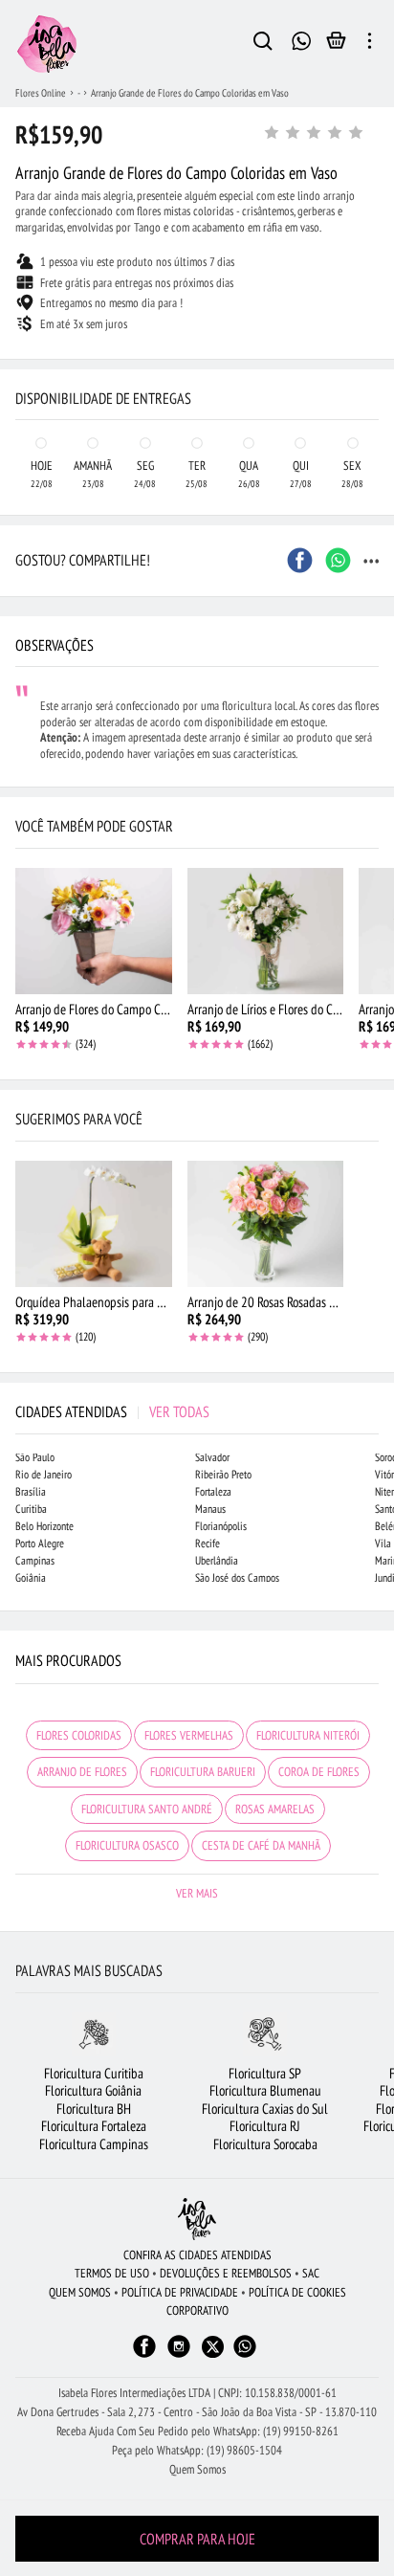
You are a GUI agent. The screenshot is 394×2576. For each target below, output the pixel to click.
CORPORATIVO (197, 2310)
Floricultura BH (94, 2109)
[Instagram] (179, 2355)
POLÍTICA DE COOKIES (297, 2292)
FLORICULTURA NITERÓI (308, 1735)
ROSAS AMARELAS (275, 1809)
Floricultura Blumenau (265, 2090)
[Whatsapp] (245, 2355)
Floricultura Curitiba (94, 2073)
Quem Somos (197, 2469)
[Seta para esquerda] (19, 360)
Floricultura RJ (265, 2126)
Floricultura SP (265, 2073)
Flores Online (41, 93)
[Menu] (370, 44)
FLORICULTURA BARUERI (203, 1772)
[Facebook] (144, 2355)
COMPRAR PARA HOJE (197, 2539)
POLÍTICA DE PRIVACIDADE (180, 2292)
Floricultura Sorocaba (265, 2144)
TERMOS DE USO (112, 2273)
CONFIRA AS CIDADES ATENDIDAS (197, 2255)
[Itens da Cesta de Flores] (336, 45)
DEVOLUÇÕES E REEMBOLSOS (226, 2273)
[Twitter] (213, 2347)
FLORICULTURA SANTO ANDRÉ (147, 1809)
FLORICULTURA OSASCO (127, 1845)
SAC (311, 2273)
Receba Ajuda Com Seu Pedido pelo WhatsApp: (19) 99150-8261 (197, 2431)
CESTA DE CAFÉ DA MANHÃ (261, 1845)
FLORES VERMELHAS (189, 1735)
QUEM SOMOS (80, 2292)
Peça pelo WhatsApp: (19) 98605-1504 (197, 2450)
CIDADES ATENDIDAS (112, 1411)
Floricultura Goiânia (93, 2090)
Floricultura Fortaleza (94, 2126)
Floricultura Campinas (94, 2144)
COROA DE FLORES (319, 1772)
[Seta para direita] (375, 360)
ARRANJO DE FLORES (82, 1772)
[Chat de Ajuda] (301, 39)
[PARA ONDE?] (263, 44)
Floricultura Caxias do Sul (265, 2109)
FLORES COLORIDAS (79, 1735)
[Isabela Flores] (197, 2219)
